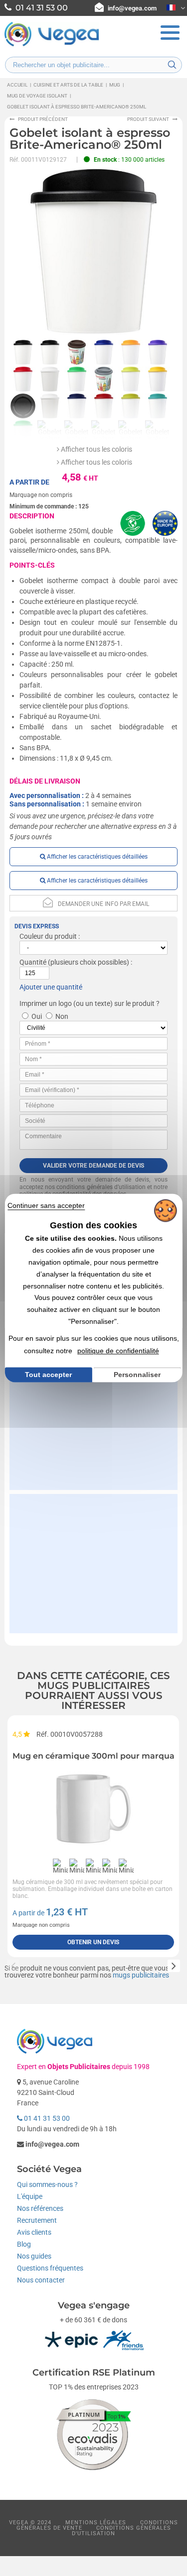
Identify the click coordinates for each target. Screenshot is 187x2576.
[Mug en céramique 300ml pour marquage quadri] (93, 1809)
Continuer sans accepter (46, 1205)
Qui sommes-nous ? (47, 2184)
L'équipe (30, 2196)
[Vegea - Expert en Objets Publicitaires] (52, 45)
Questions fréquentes (50, 2268)
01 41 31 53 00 (46, 2118)
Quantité (33, 962)
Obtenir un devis (93, 1942)
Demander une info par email (103, 904)
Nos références (40, 2208)
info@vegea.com (132, 8)
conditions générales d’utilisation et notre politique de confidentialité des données (93, 1191)
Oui (37, 1016)
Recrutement (37, 2220)
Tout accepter (48, 1375)
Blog (24, 2244)
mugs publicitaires (141, 1975)
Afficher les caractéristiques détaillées (96, 857)
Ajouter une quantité (51, 987)
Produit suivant (148, 119)
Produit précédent (43, 119)
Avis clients (34, 2232)
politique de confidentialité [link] (118, 1351)
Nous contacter (41, 2280)
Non (62, 1016)
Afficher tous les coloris (96, 449)
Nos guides (34, 2256)
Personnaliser (137, 1375)
